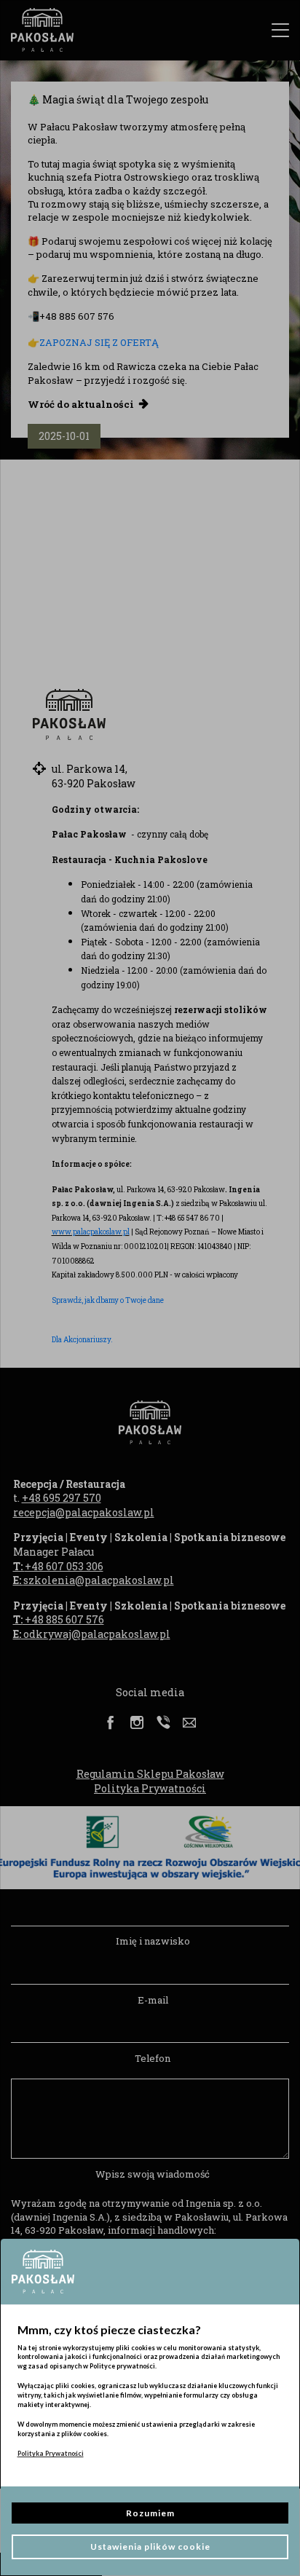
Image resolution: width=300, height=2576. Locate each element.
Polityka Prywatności (51, 2453)
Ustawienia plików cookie (150, 2547)
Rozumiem (150, 2513)
